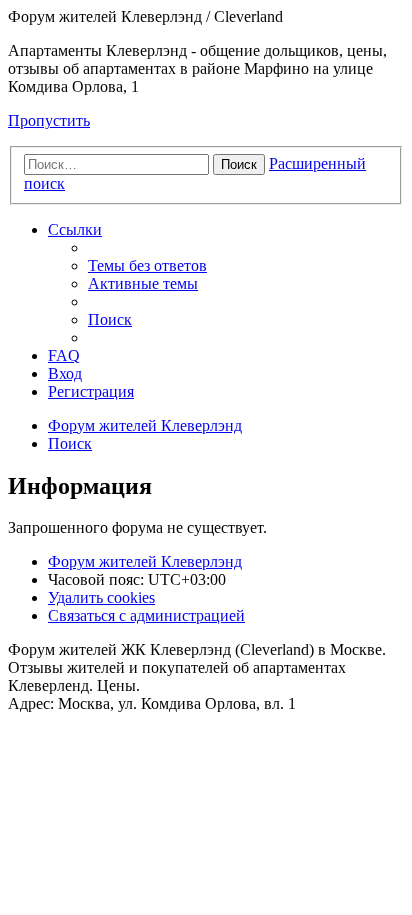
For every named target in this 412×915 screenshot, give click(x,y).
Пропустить (49, 120)
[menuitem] (147, 265)
